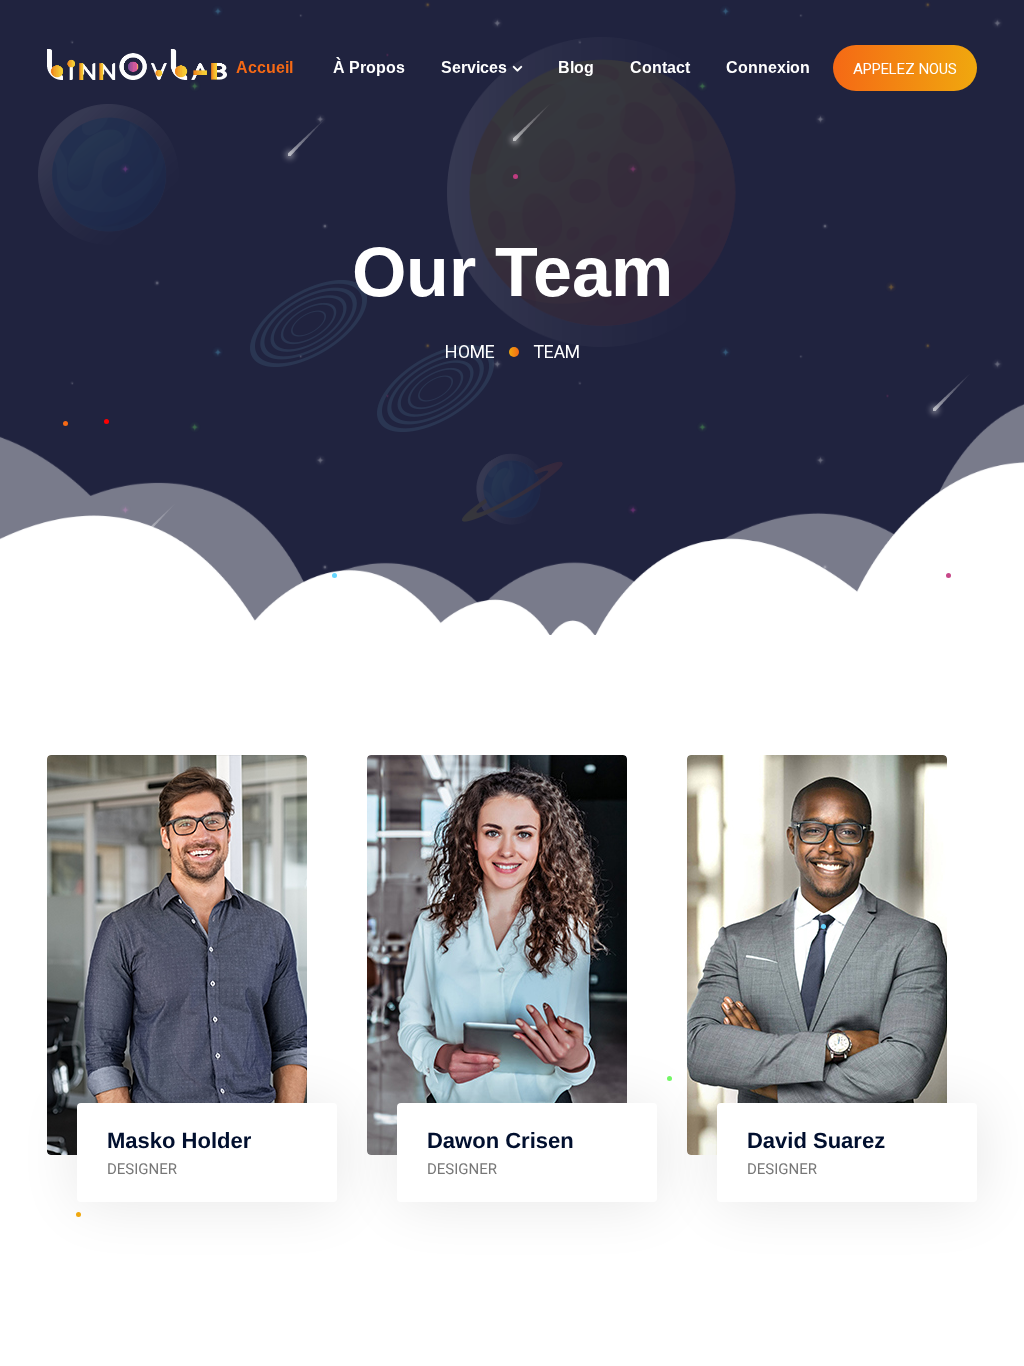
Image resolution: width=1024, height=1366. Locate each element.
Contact (660, 67)
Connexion (768, 67)
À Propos (369, 67)
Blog (576, 67)
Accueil (264, 67)
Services (474, 67)
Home (470, 351)
